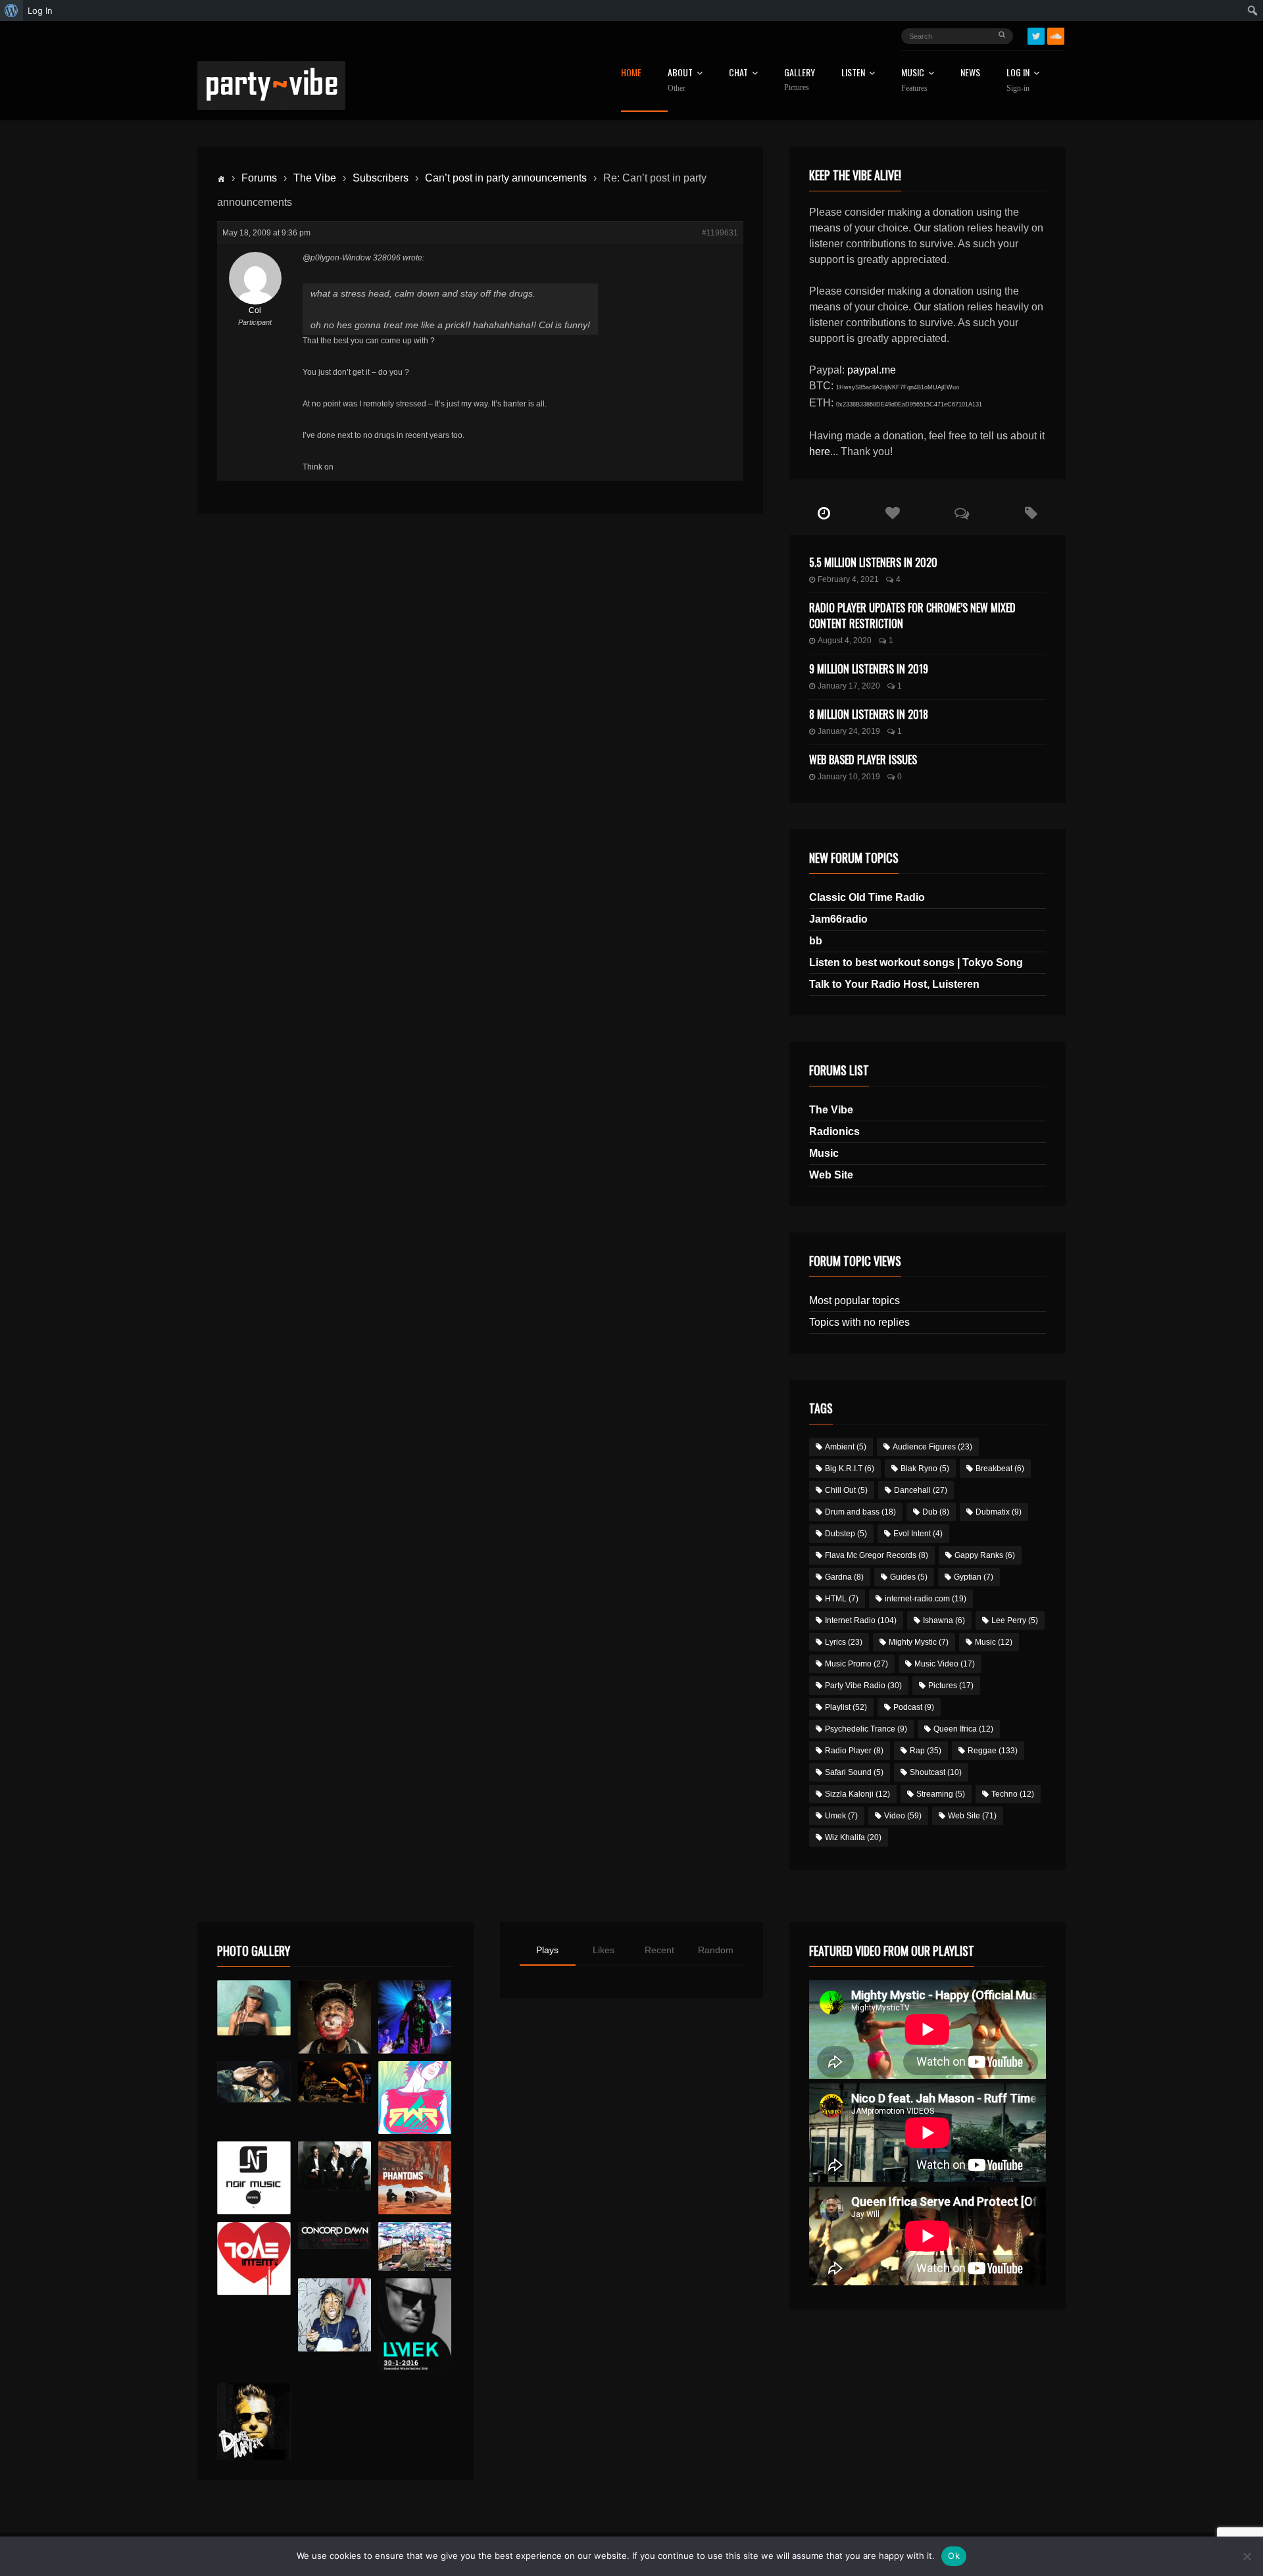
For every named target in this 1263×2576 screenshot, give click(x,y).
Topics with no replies (859, 1322)
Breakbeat (1000, 1469)
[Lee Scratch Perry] (334, 2017)
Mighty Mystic (919, 1642)
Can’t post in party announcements (506, 178)
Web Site (831, 1175)
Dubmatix (999, 1512)
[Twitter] (1036, 36)
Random (716, 1950)
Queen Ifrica (963, 1729)
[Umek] (415, 2327)
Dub (936, 1512)
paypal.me (872, 370)
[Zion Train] (334, 2082)
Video (903, 1816)
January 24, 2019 (849, 731)
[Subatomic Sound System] (415, 2017)
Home (631, 73)
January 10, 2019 (849, 777)
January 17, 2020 (849, 686)
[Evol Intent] (254, 2259)
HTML (842, 1599)
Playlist (846, 1707)
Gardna (844, 1577)
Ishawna (944, 1620)
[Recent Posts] (824, 514)
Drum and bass (860, 1512)
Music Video (945, 1664)
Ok (954, 2556)
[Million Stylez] (254, 2082)
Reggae (993, 1751)
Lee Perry (1015, 1620)
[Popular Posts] (893, 514)
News (970, 73)
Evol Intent (918, 1534)
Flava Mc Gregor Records (877, 1555)
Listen (853, 73)
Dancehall (921, 1490)
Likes (604, 1950)
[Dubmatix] (254, 2421)
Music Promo (856, 1664)
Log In (1018, 80)
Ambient (846, 1447)
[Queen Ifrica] (254, 2008)
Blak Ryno (925, 1469)
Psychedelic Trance (866, 1729)
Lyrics (844, 1642)
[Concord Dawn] (334, 2236)
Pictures (951, 1686)
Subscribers (381, 178)
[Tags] (1031, 514)
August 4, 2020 (845, 641)
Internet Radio (861, 1620)
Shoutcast (936, 1772)
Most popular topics (854, 1300)
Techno (1013, 1794)
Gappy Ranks (985, 1555)
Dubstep (846, 1534)
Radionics (834, 1131)
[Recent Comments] (962, 514)
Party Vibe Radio (863, 1686)
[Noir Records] (254, 2178)
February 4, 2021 (848, 579)
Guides (909, 1577)
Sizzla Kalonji (857, 1794)
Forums (259, 178)
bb (816, 941)
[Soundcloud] (1056, 36)
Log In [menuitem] (40, 11)
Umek (841, 1816)
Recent (659, 1950)
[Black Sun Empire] (415, 2178)
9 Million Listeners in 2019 (869, 669)
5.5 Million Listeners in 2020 (873, 562)
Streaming (941, 1794)
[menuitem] (12, 11)
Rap (926, 1751)
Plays (547, 1950)
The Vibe (315, 178)
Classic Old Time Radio (867, 897)
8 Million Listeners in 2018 (869, 714)
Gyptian (974, 1577)
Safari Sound (854, 1772)
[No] (1247, 2556)
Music (824, 1153)
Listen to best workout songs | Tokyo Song (916, 962)
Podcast (914, 1707)
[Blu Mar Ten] (334, 2166)
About (680, 80)
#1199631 (720, 233)
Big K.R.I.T (850, 1469)
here (820, 451)
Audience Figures (932, 1447)
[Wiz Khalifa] (334, 2315)
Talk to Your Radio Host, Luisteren (894, 984)
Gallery (800, 80)
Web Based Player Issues (863, 760)
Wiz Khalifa (853, 1837)
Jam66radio (838, 919)
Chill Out (846, 1490)
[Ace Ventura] (415, 2247)
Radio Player (854, 1751)
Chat (738, 73)
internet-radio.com (926, 1599)
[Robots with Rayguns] (415, 2098)
